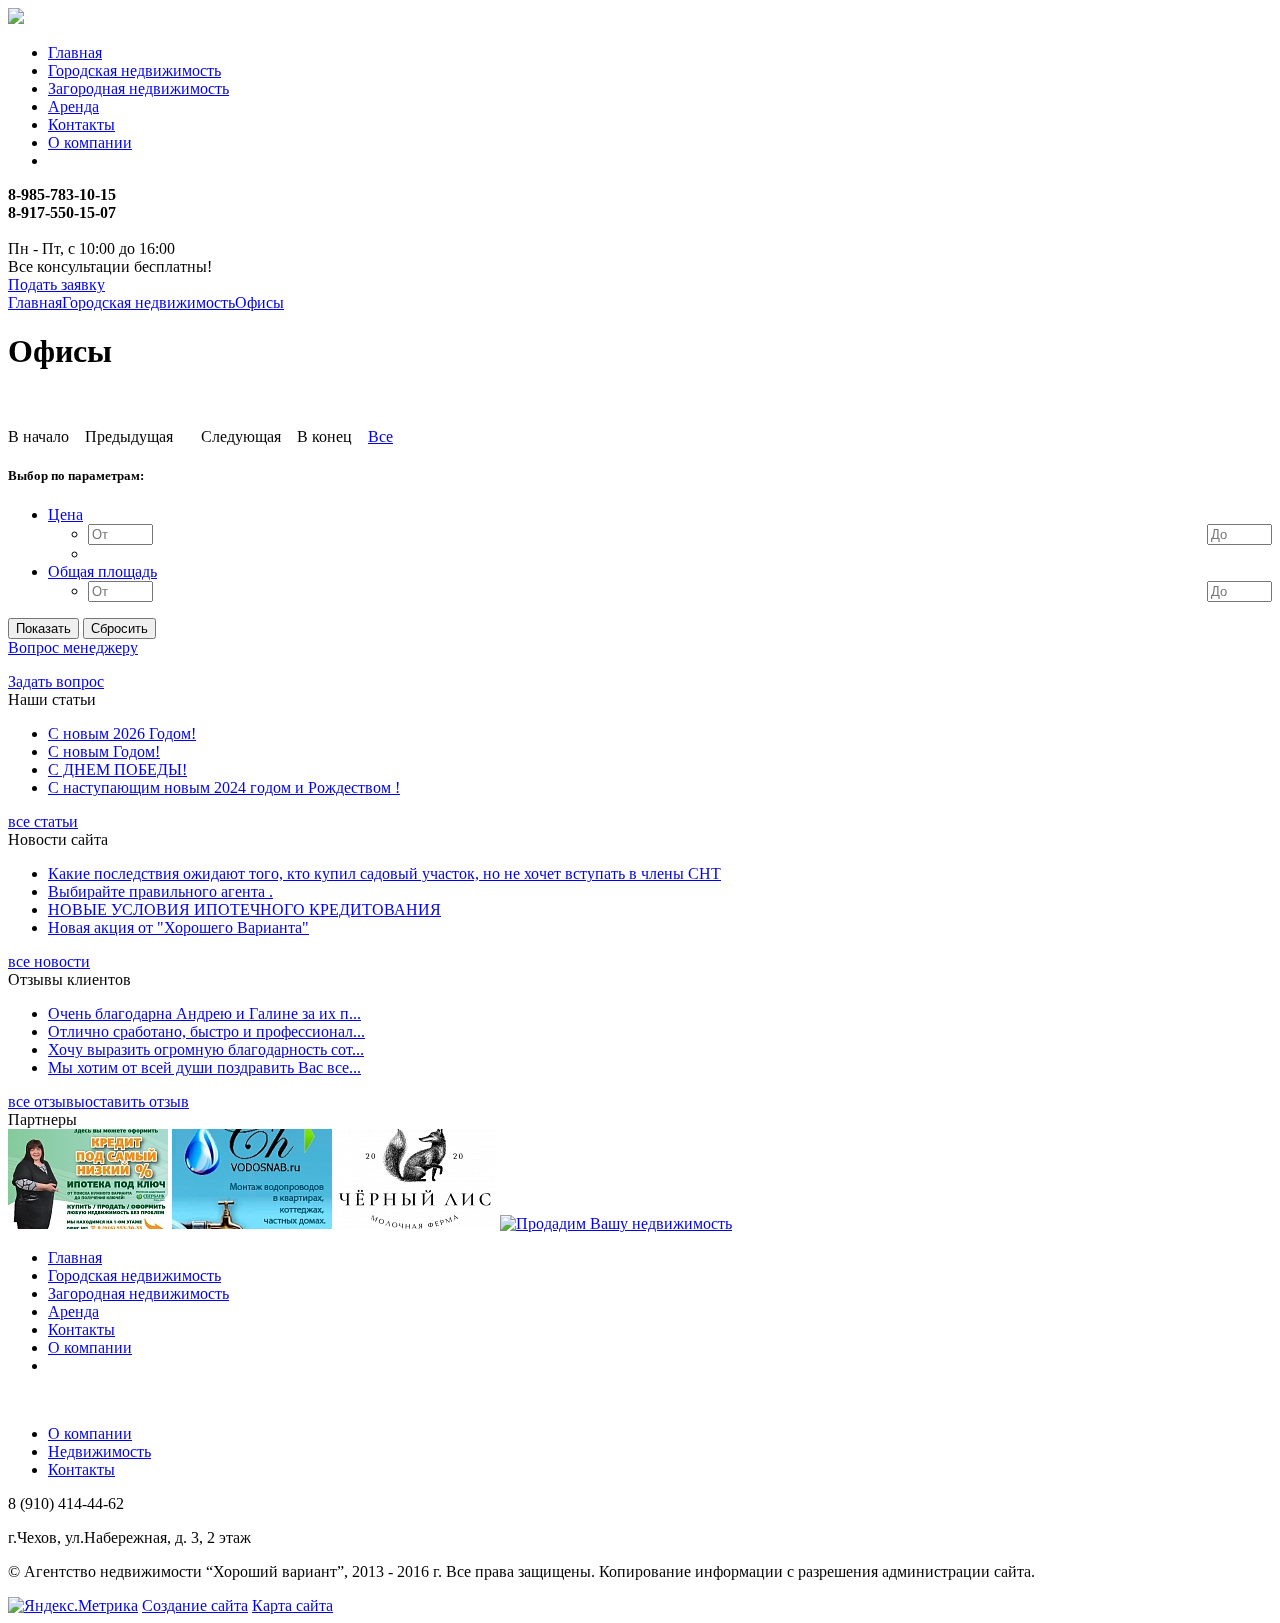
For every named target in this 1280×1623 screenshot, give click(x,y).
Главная (75, 52)
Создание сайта (195, 1605)
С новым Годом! (104, 751)
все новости (49, 961)
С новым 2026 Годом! (122, 733)
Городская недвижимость (134, 70)
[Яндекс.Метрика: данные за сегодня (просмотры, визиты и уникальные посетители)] (73, 1606)
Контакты (81, 124)
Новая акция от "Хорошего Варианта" (178, 927)
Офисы (259, 302)
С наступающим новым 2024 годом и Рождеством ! (224, 787)
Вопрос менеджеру (73, 647)
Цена (65, 514)
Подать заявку (56, 284)
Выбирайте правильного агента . (160, 891)
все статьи (43, 821)
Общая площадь (102, 571)
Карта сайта (292, 1605)
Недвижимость (99, 1451)
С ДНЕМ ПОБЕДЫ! (117, 769)
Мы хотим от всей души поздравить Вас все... (204, 1067)
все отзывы (46, 1101)
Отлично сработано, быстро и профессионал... (206, 1031)
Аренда (73, 106)
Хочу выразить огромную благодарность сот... (206, 1049)
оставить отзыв (137, 1101)
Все (380, 436)
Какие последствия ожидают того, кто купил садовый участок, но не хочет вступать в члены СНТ (384, 873)
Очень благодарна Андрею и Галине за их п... (204, 1013)
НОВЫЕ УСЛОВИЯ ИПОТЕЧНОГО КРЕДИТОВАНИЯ (244, 909)
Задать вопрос (56, 681)
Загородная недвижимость (138, 88)
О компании (90, 142)
